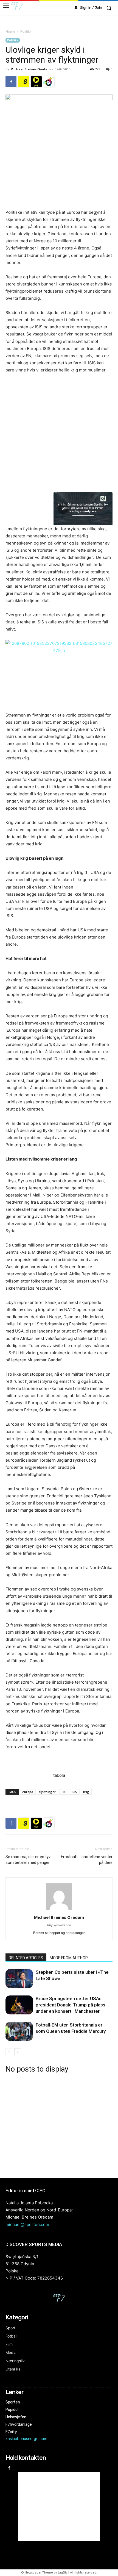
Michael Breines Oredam (30, 69)
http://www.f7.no (59, 1925)
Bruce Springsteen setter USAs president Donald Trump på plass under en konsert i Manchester (71, 2005)
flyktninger (47, 1792)
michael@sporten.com (27, 2224)
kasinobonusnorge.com (26, 2438)
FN (64, 1792)
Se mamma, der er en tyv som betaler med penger (28, 1860)
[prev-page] (9, 2052)
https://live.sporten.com (36, 82)
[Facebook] (11, 82)
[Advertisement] (59, 2125)
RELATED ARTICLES (26, 1958)
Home (10, 31)
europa (28, 1792)
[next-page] (18, 2052)
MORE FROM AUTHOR (69, 1958)
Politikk (26, 31)
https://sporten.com (24, 82)
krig (86, 1792)
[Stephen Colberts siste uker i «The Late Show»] (19, 1979)
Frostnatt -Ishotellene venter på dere (87, 1860)
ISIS (74, 1792)
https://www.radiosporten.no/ (49, 82)
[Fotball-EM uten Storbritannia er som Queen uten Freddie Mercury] (19, 2031)
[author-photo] (59, 1910)
